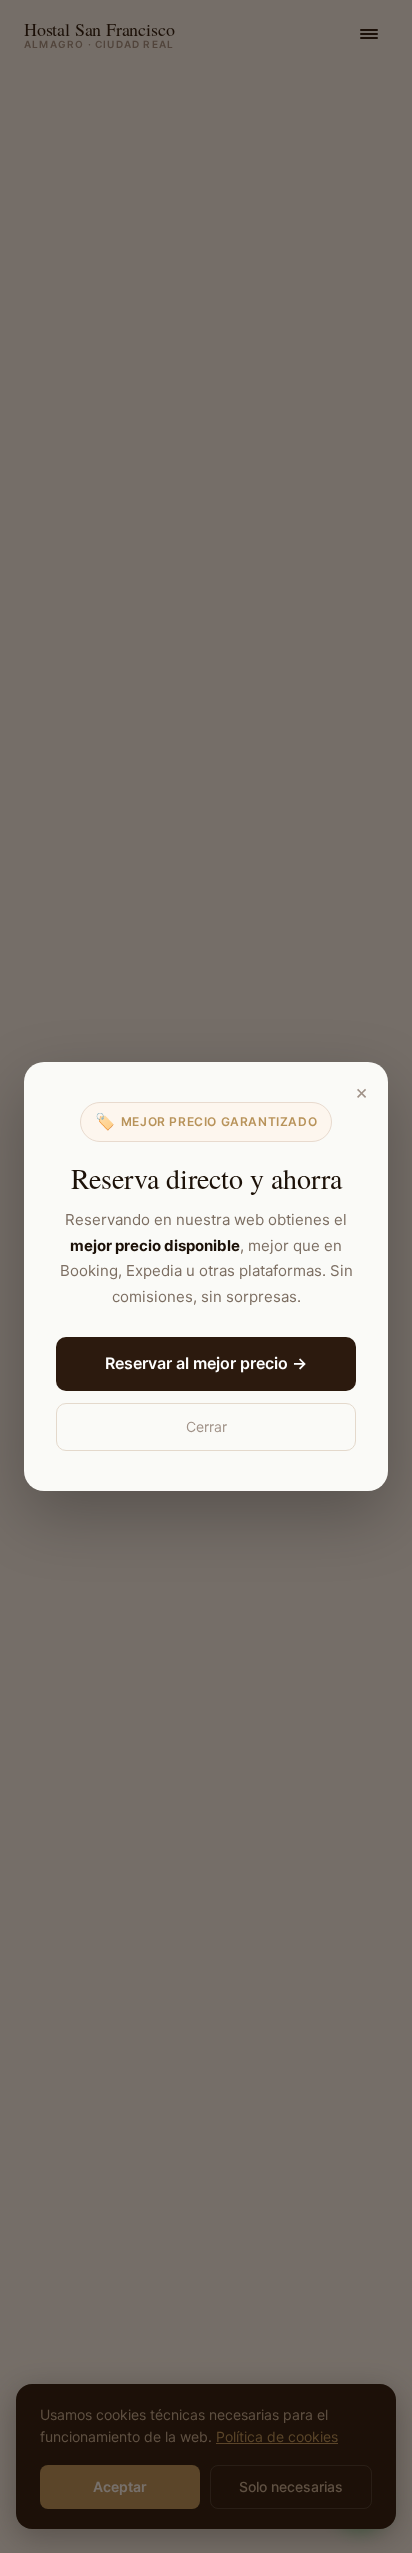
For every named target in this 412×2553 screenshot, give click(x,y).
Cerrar (206, 1426)
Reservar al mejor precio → (206, 1363)
